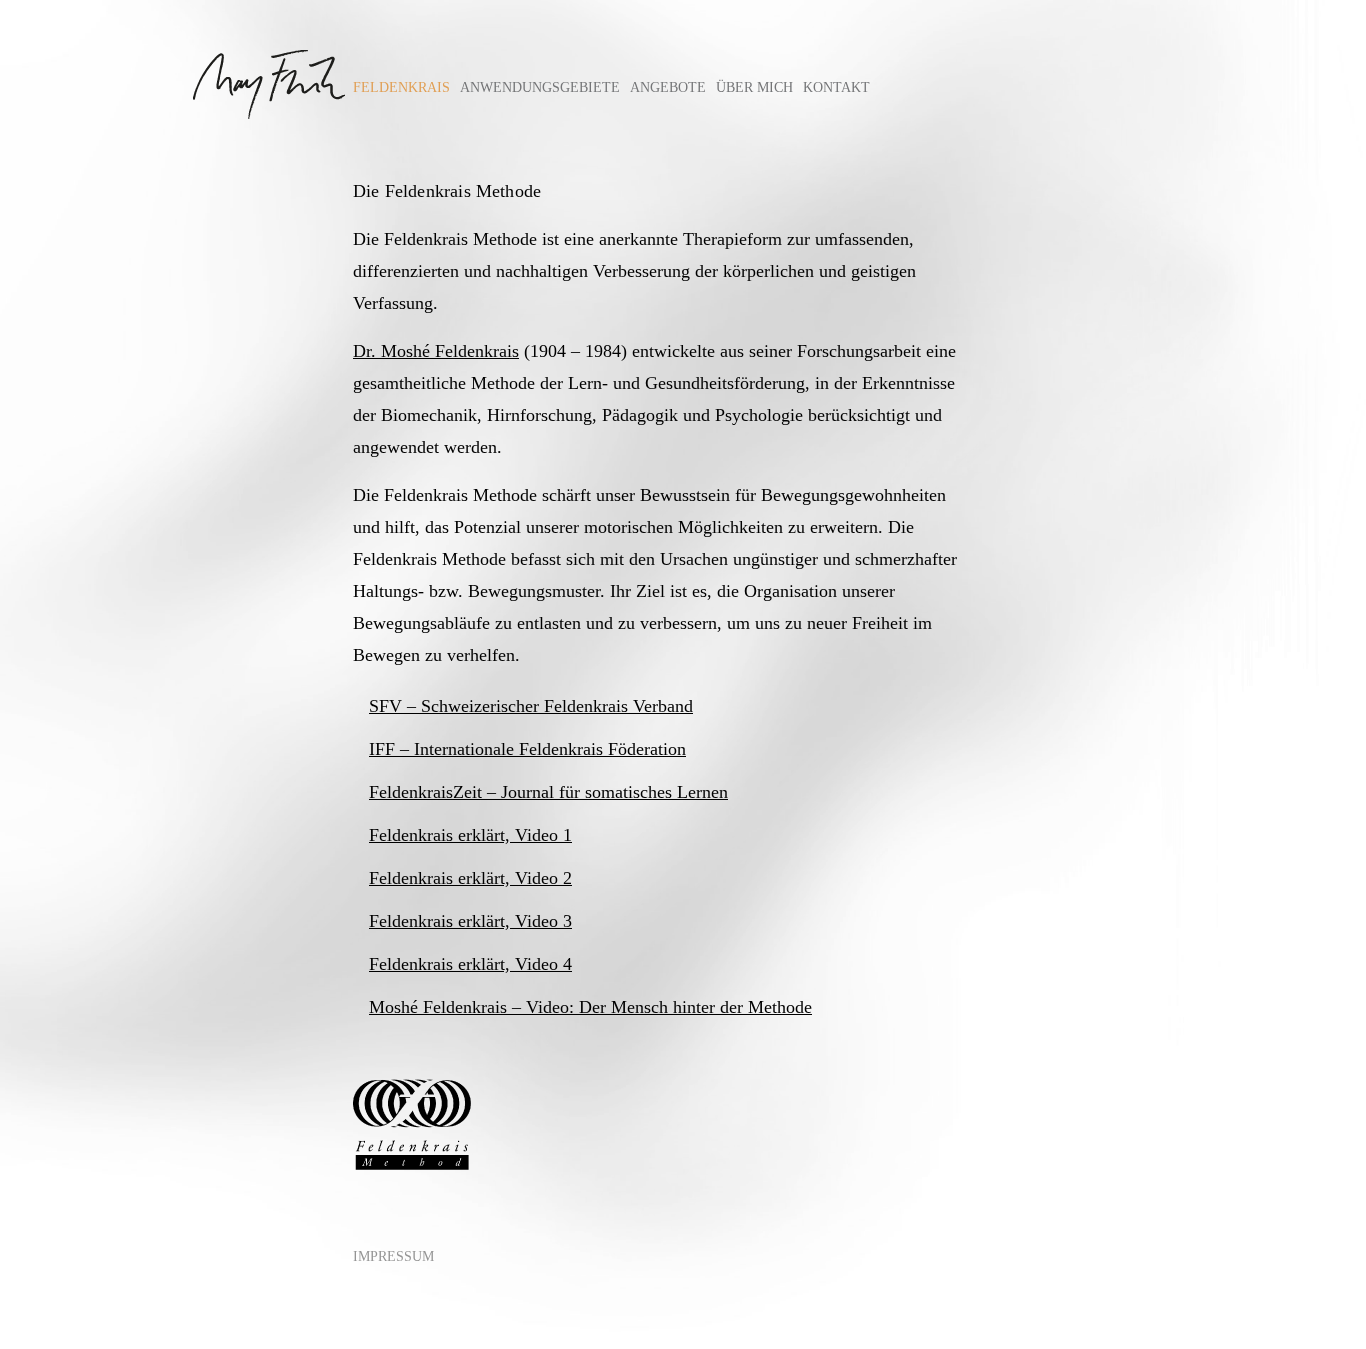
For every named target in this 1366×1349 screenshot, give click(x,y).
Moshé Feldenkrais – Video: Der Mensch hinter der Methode (590, 1007)
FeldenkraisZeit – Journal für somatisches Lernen (548, 792)
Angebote (668, 87)
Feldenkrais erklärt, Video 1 (470, 835)
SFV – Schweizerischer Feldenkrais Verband (531, 706)
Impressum (393, 1256)
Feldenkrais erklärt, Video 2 (470, 878)
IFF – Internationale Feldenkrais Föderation (527, 749)
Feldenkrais (401, 87)
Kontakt (836, 87)
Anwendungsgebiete (540, 87)
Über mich (754, 87)
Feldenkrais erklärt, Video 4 (470, 964)
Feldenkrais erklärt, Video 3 (470, 921)
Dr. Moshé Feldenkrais (436, 351)
